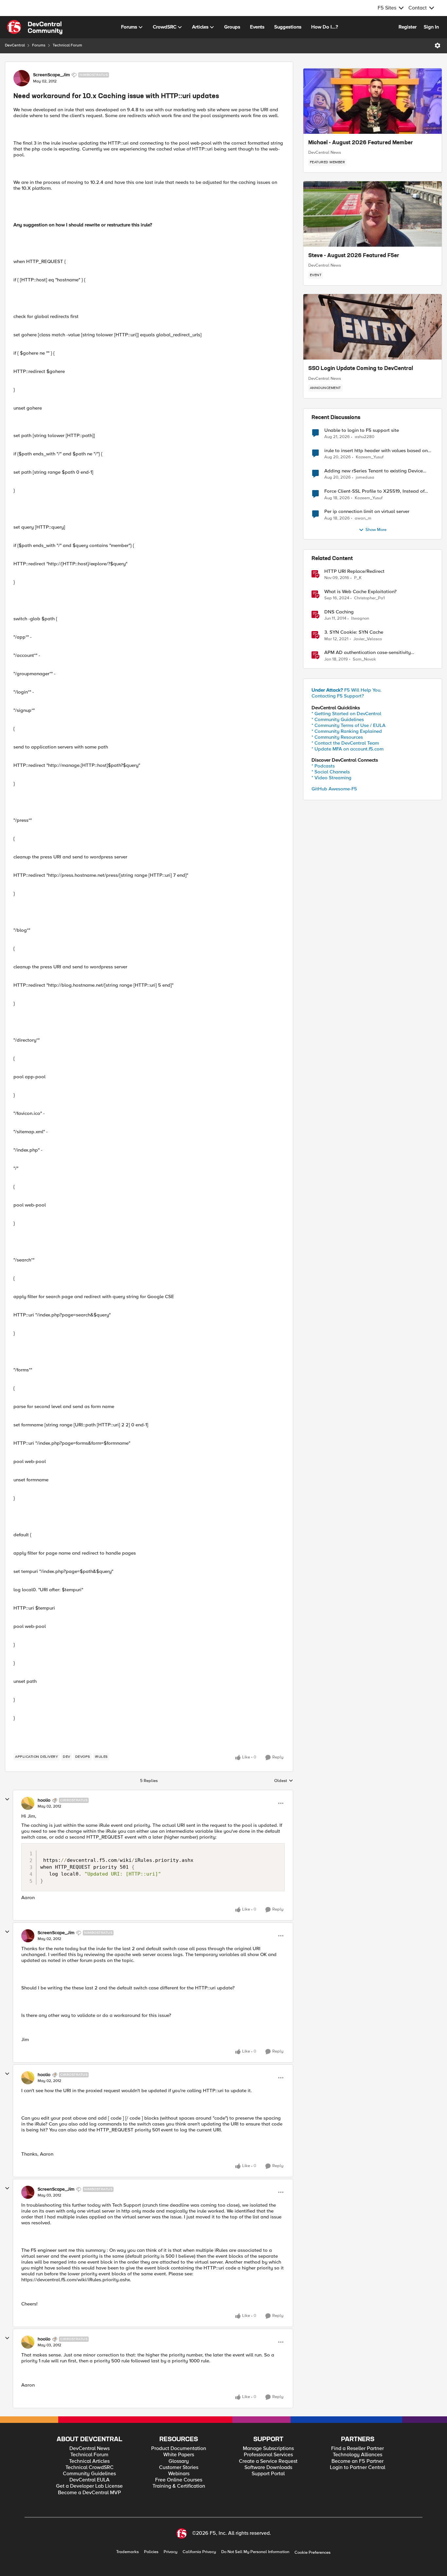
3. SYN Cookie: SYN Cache (354, 632)
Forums (39, 45)
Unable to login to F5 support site (362, 430)
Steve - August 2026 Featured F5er (354, 256)
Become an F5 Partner (358, 2461)
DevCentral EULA (89, 2480)
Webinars (179, 2474)
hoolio (44, 1800)
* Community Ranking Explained (347, 731)
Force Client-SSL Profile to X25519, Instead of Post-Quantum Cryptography (374, 491)
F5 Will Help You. (347, 690)
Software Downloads (268, 2468)
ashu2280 (365, 437)
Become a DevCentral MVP (89, 2493)
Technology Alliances (358, 2455)
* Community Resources (337, 737)
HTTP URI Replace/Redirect (354, 571)
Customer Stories (179, 2468)
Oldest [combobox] (284, 1781)
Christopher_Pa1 (369, 598)
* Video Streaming (331, 778)
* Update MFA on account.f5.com (348, 749)
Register (408, 27)
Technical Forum (67, 45)
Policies (151, 2552)
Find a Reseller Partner (358, 2449)
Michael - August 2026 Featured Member (361, 143)
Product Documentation (179, 2449)
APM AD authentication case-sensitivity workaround (367, 653)
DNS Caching (339, 612)
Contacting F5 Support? (338, 696)
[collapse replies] (7, 1799)
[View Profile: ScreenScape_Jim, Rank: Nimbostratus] (22, 78)
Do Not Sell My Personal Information (255, 2552)
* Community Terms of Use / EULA (349, 725)
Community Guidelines (89, 2474)
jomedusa (365, 477)
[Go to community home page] (35, 27)
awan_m (363, 518)
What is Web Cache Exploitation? (360, 592)
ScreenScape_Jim (51, 75)
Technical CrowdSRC (89, 2468)
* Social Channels (331, 772)
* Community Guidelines (338, 719)
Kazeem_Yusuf (370, 457)
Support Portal (268, 2474)
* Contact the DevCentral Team (345, 743)
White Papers (179, 2455)
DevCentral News (325, 152)
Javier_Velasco (368, 639)
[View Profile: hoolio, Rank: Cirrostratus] (28, 1803)
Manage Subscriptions (268, 2449)
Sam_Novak (364, 659)
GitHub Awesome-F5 (334, 789)
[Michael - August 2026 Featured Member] (373, 101)
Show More (376, 530)
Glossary (179, 2461)
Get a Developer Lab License (89, 2486)
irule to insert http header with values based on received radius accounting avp (376, 451)
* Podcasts (323, 766)
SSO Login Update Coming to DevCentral (361, 369)
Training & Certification (179, 2486)
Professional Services (268, 2455)
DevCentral (15, 45)
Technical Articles (89, 2461)
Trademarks (127, 2552)
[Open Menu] (438, 45)
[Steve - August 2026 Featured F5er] (373, 214)
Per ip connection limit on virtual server (367, 512)
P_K (358, 578)
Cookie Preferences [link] (313, 2552)
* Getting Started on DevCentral (346, 714)
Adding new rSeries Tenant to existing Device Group (374, 471)
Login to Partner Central (358, 2468)
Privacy (170, 2552)
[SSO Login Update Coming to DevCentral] (373, 327)
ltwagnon (360, 618)
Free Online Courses (179, 2480)
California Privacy (199, 2552)
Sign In (431, 27)
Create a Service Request (268, 2461)
